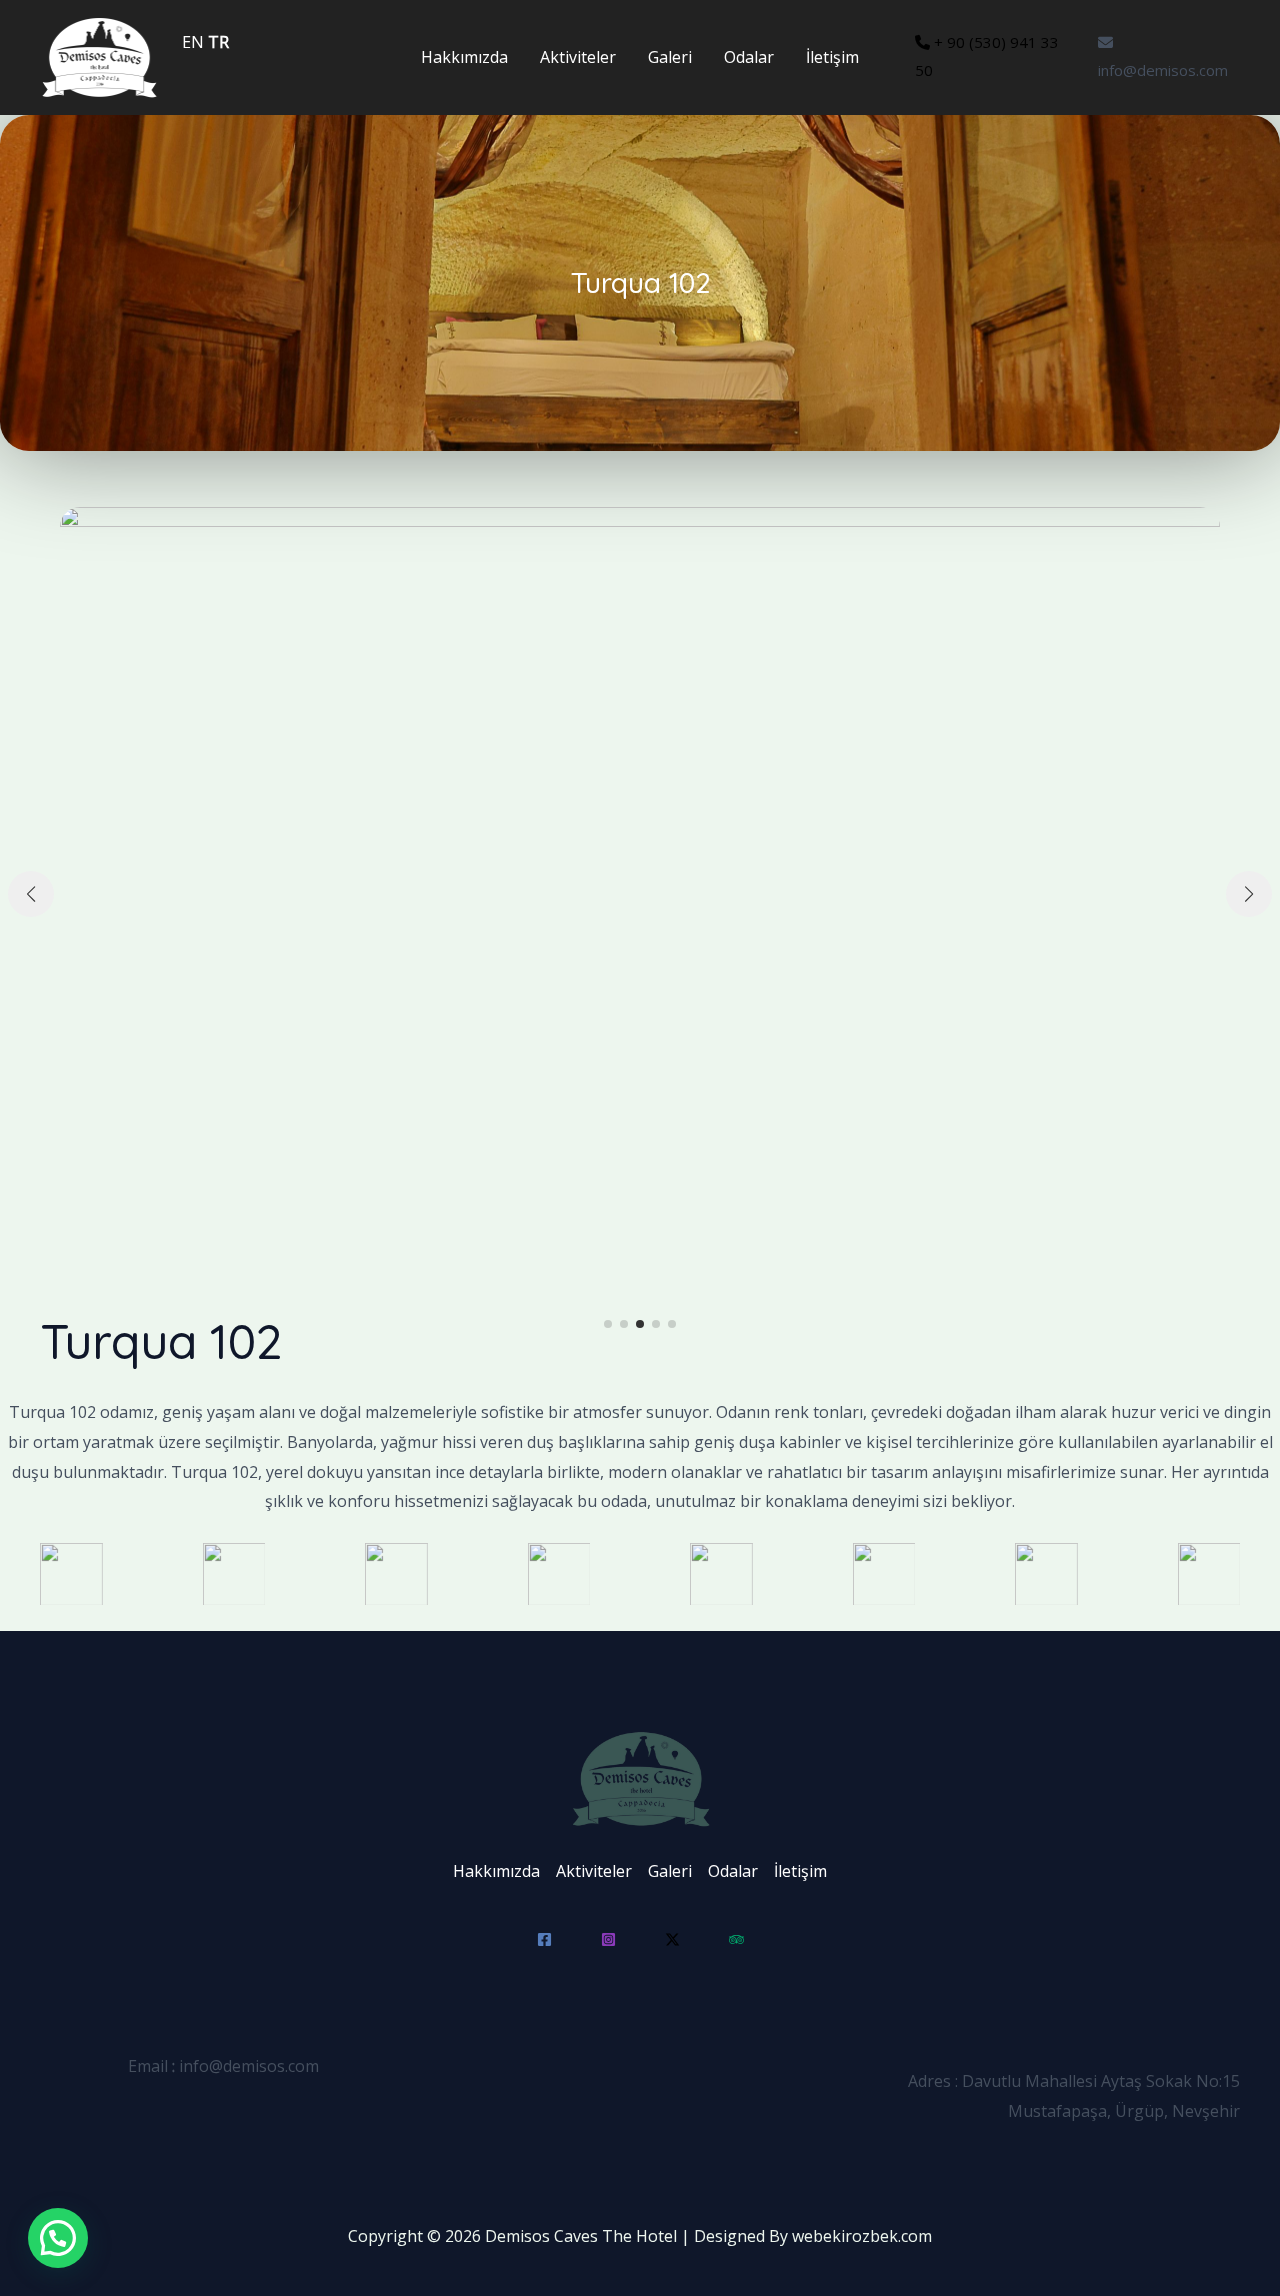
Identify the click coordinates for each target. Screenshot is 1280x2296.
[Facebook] (544, 1939)
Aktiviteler (578, 57)
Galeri (670, 57)
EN (193, 42)
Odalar (749, 57)
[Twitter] (672, 1939)
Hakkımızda (464, 57)
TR (218, 42)
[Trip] (736, 1939)
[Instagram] (608, 1939)
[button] (608, 1324)
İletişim (832, 57)
